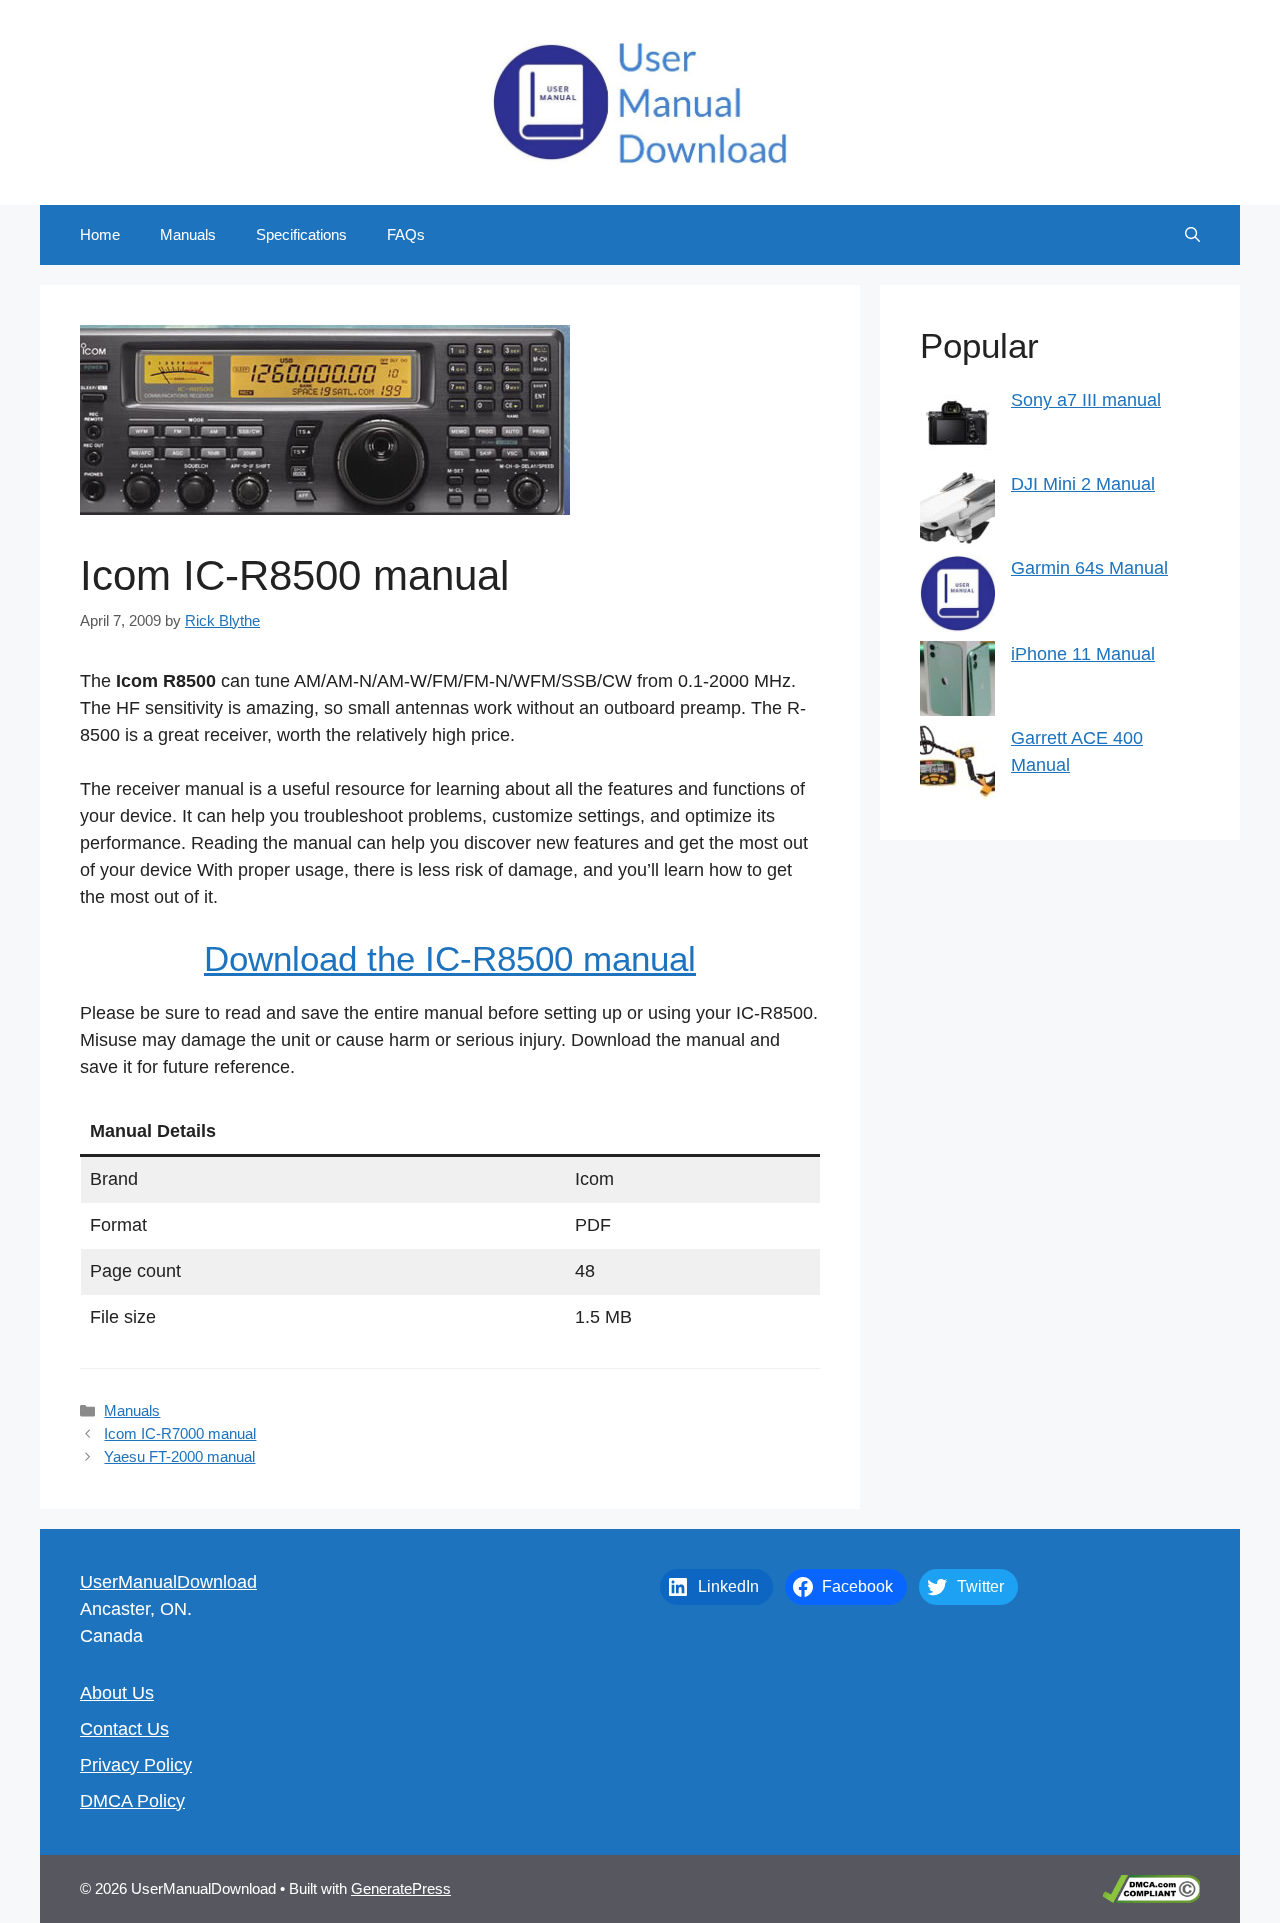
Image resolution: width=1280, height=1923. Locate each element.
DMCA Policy (132, 1801)
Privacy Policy (136, 1765)
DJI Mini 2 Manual (1083, 484)
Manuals (188, 234)
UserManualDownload (168, 1582)
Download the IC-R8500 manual (450, 958)
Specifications (301, 234)
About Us (117, 1693)
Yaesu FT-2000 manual (179, 1456)
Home (100, 234)
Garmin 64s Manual (1089, 568)
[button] (1192, 235)
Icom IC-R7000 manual (180, 1433)
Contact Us (124, 1729)
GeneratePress (401, 1888)
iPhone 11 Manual (1083, 654)
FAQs (406, 234)
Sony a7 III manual (1086, 400)
